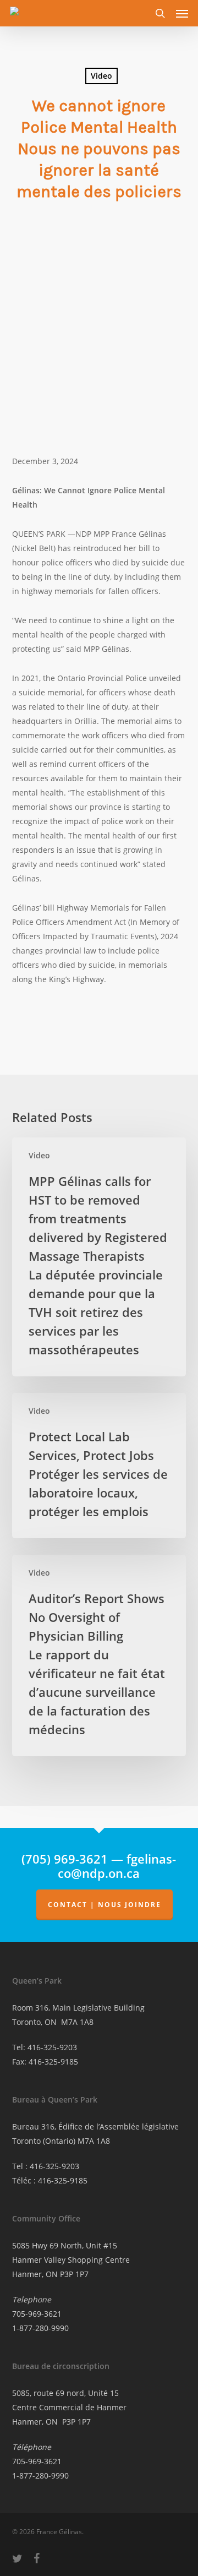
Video (101, 76)
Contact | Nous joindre (105, 1905)
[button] (182, 13)
